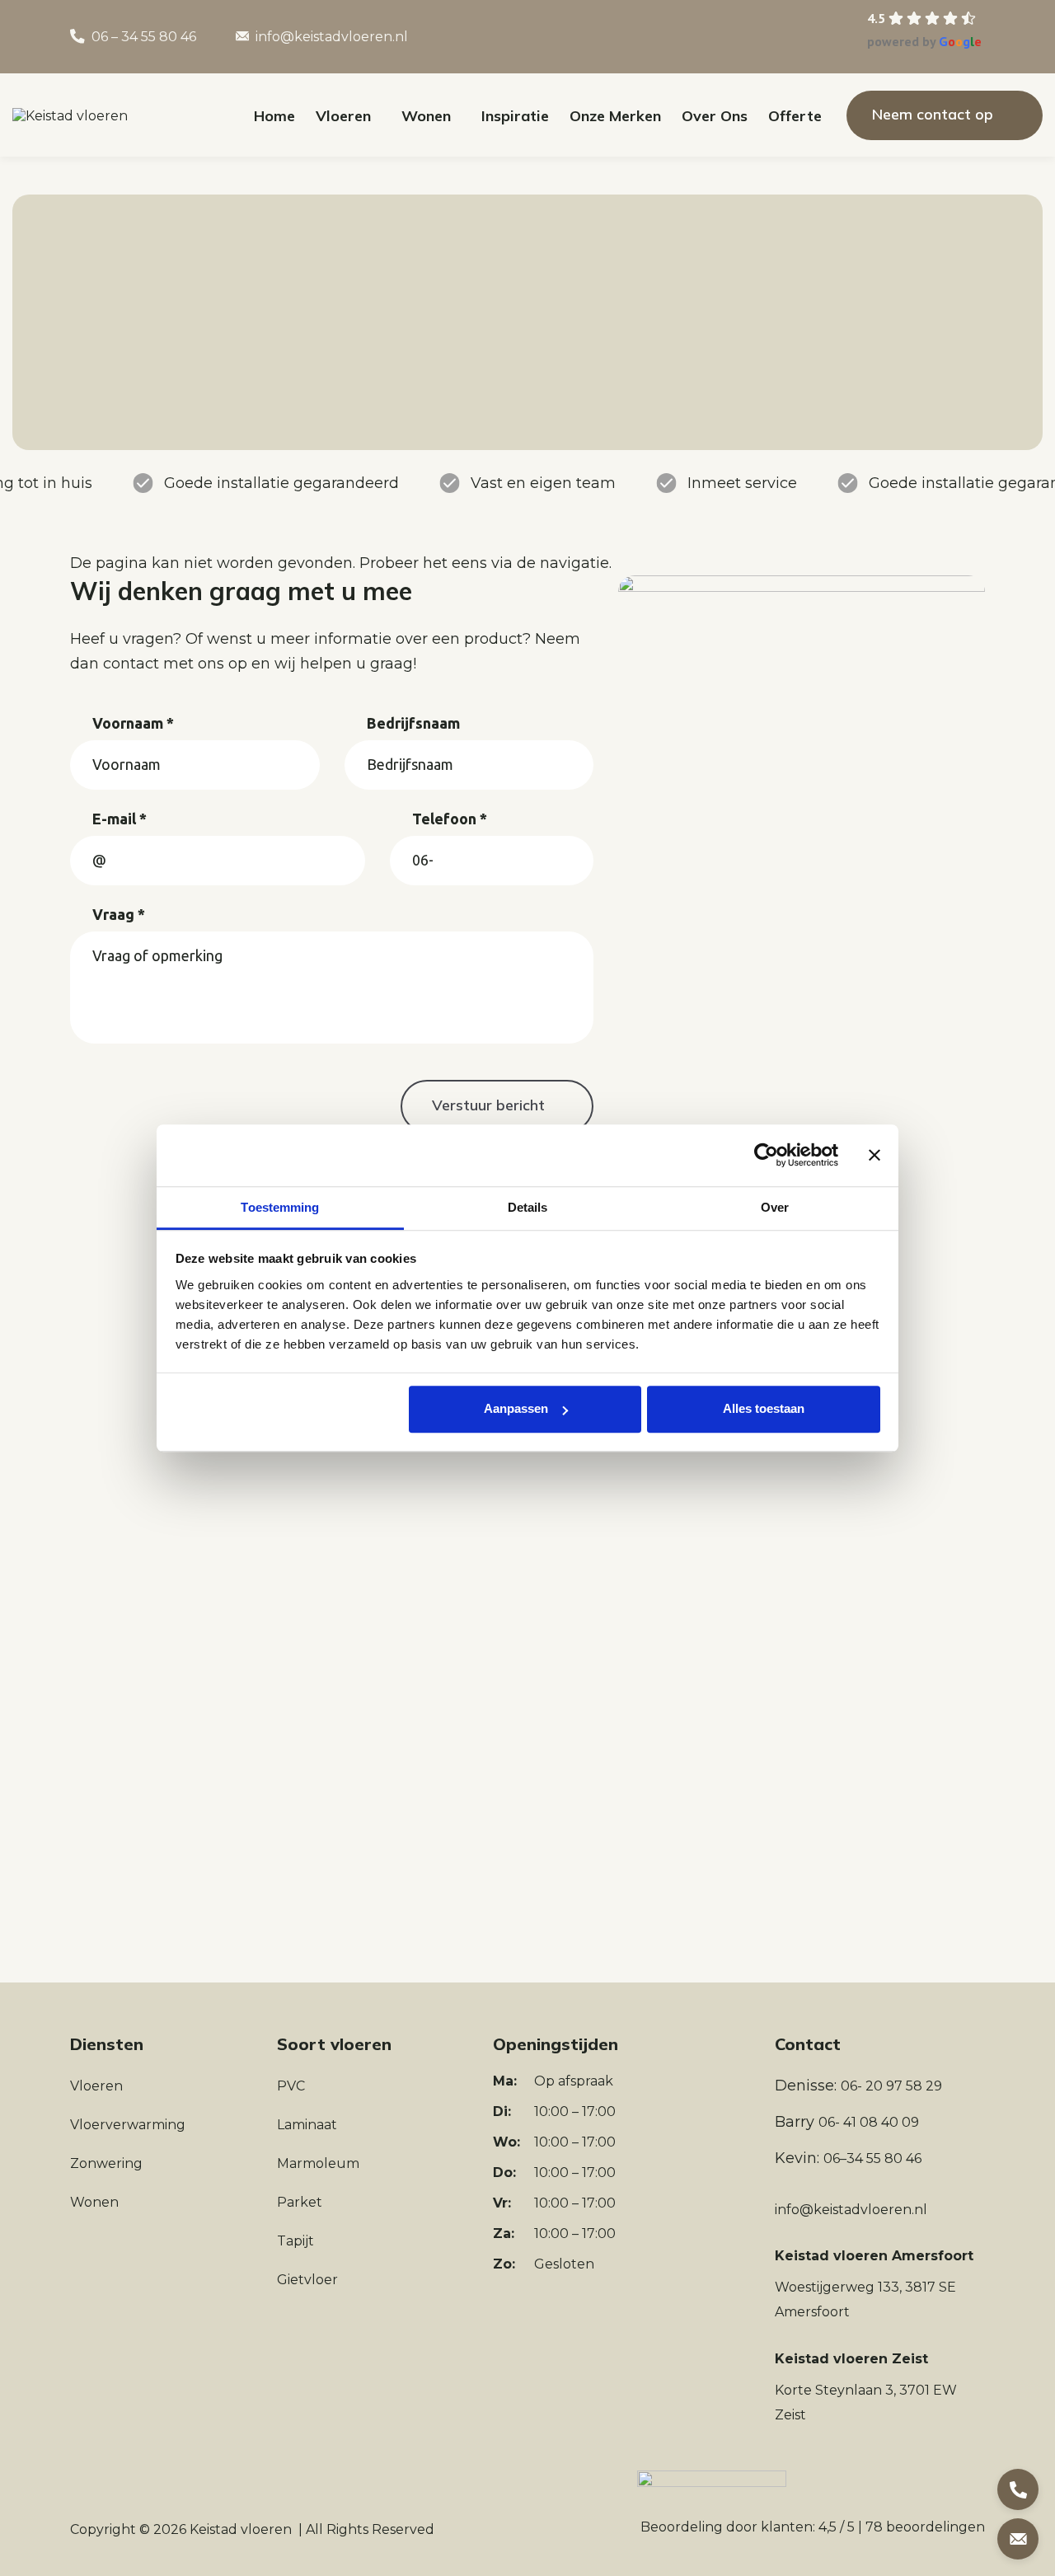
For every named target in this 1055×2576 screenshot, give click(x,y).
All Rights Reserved (370, 2529)
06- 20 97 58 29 (891, 2086)
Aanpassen (516, 1408)
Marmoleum (318, 2163)
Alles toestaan (764, 1408)
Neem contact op (933, 114)
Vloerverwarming (128, 2125)
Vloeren (96, 2086)
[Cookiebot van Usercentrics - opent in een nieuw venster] (766, 1155)
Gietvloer (307, 2280)
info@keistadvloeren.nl (332, 37)
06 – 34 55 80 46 (144, 37)
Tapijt (295, 2241)
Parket (300, 2202)
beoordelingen (925, 2527)
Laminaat (307, 2125)
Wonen (94, 2202)
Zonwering (106, 2163)
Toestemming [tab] (280, 1207)
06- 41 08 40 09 (869, 2122)
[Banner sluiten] (874, 1155)
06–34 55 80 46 (872, 2158)
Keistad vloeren (241, 2529)
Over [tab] (775, 1207)
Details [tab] (528, 1207)
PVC (291, 2086)
